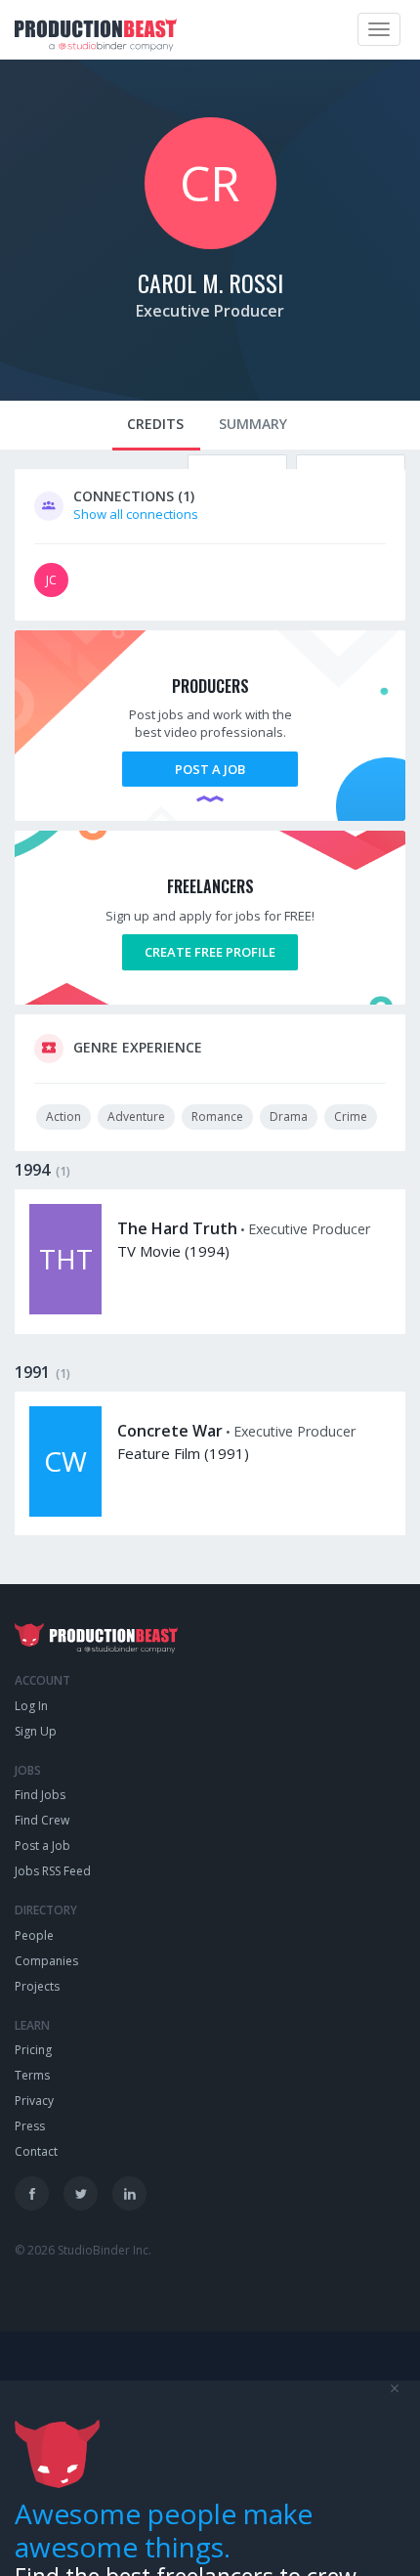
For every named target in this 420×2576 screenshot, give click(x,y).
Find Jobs (40, 1795)
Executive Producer (210, 311)
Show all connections (136, 514)
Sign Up (36, 1731)
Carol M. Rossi (210, 282)
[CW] (65, 1512)
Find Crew (42, 1820)
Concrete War (170, 1431)
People (34, 1935)
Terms (32, 2075)
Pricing (33, 2050)
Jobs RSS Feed (53, 1871)
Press (30, 2126)
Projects (37, 1986)
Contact (36, 2151)
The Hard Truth (177, 1228)
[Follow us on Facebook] (32, 2193)
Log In (31, 1706)
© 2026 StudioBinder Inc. (83, 2250)
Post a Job (210, 769)
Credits (155, 424)
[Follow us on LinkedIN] (129, 2193)
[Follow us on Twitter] (81, 2193)
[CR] (210, 244)
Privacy (34, 2101)
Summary (253, 424)
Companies (46, 1961)
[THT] (65, 1309)
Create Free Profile (210, 952)
